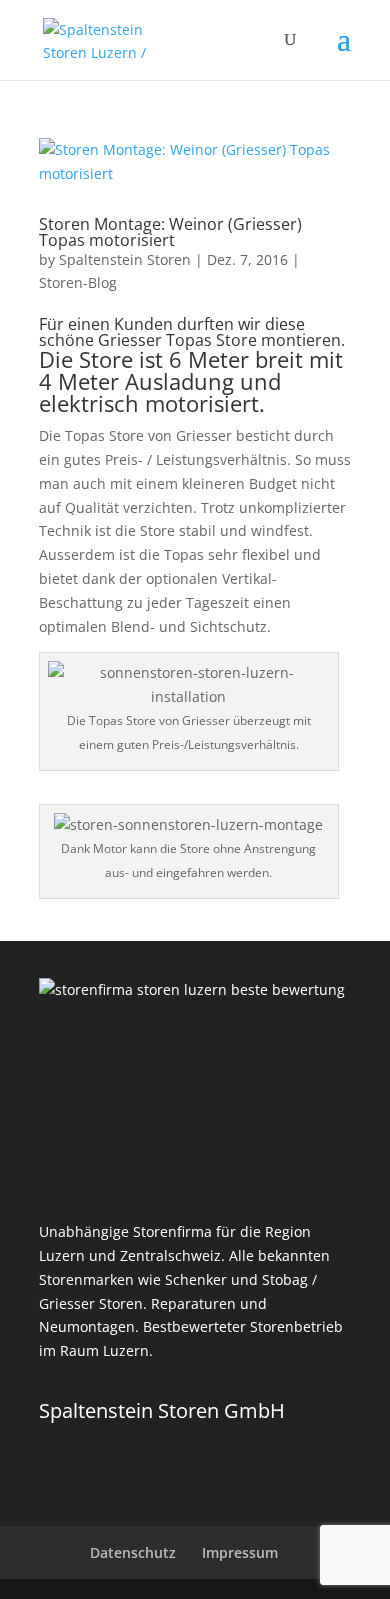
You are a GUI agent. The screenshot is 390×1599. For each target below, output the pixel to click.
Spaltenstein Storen (125, 259)
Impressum (240, 1552)
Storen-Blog (78, 282)
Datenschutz (133, 1552)
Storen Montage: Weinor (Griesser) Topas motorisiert (170, 232)
